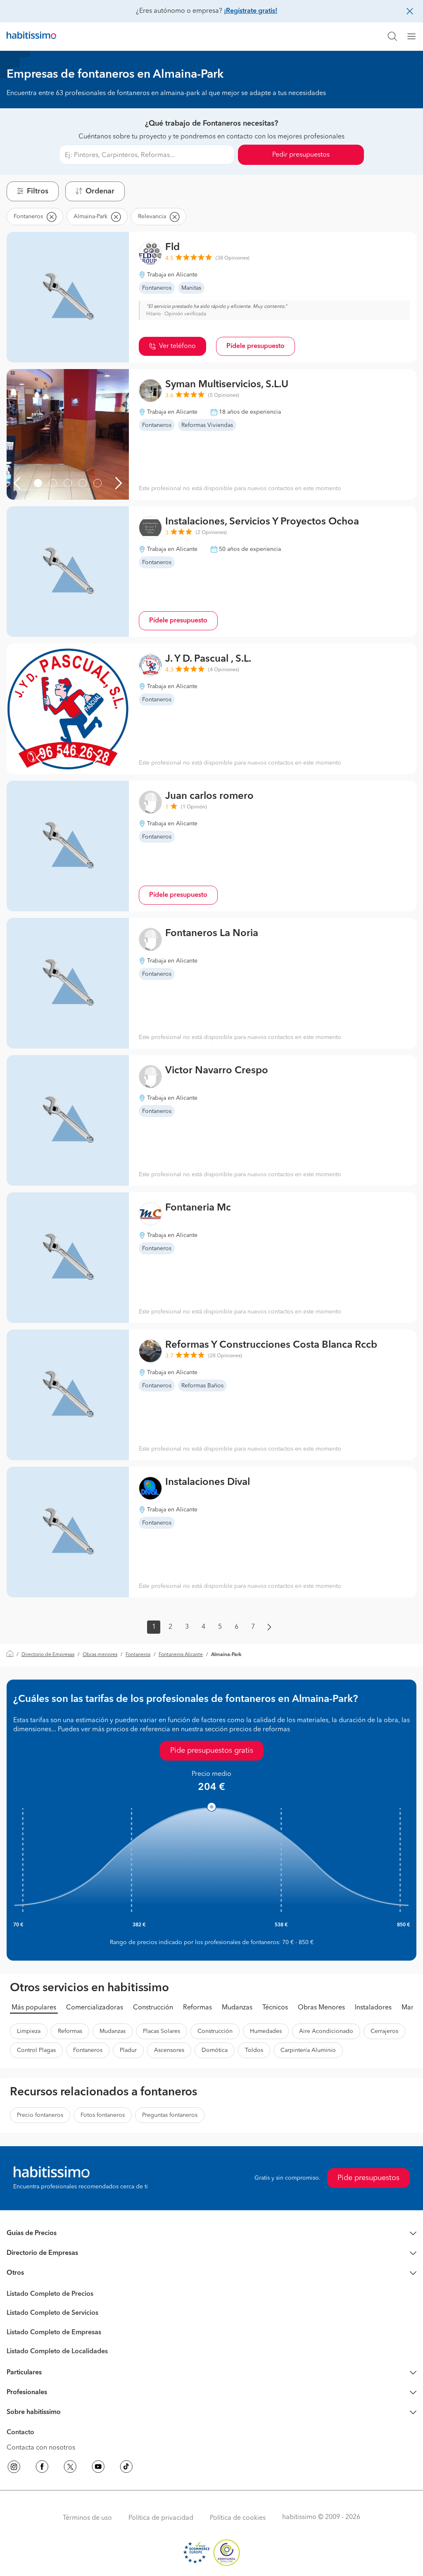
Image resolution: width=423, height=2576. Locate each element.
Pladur (128, 2050)
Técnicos (275, 2008)
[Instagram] (14, 2468)
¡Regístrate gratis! (251, 11)
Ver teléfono (177, 346)
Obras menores (100, 1655)
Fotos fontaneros (103, 2115)
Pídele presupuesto (255, 346)
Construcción (153, 2008)
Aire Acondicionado (326, 2031)
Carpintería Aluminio (308, 2050)
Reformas (197, 2008)
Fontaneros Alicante (181, 1655)
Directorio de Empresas (48, 1655)
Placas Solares (162, 2031)
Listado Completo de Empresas (54, 2333)
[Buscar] (392, 36)
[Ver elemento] (38, 483)
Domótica (215, 2050)
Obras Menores (321, 2008)
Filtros (38, 191)
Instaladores (373, 2008)
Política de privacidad (161, 2518)
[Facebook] (42, 2468)
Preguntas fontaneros (170, 2115)
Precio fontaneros (40, 2115)
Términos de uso (87, 2518)
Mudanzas (237, 2008)
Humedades (266, 2031)
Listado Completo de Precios (50, 2294)
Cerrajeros (384, 2031)
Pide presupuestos (368, 2178)
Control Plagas (36, 2050)
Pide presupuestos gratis (212, 1751)
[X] (70, 2468)
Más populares (34, 2008)
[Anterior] (17, 483)
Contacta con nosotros (41, 2448)
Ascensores (169, 2050)
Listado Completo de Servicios (52, 2313)
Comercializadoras (95, 2008)
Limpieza (29, 2031)
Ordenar (100, 191)
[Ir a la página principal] (31, 36)
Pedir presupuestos (301, 155)
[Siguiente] (119, 483)
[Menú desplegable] (415, 36)
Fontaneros (138, 1655)
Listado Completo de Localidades (57, 2352)
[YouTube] (98, 2468)
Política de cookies (238, 2518)
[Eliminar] (51, 217)
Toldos (254, 2050)
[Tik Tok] (126, 2468)
